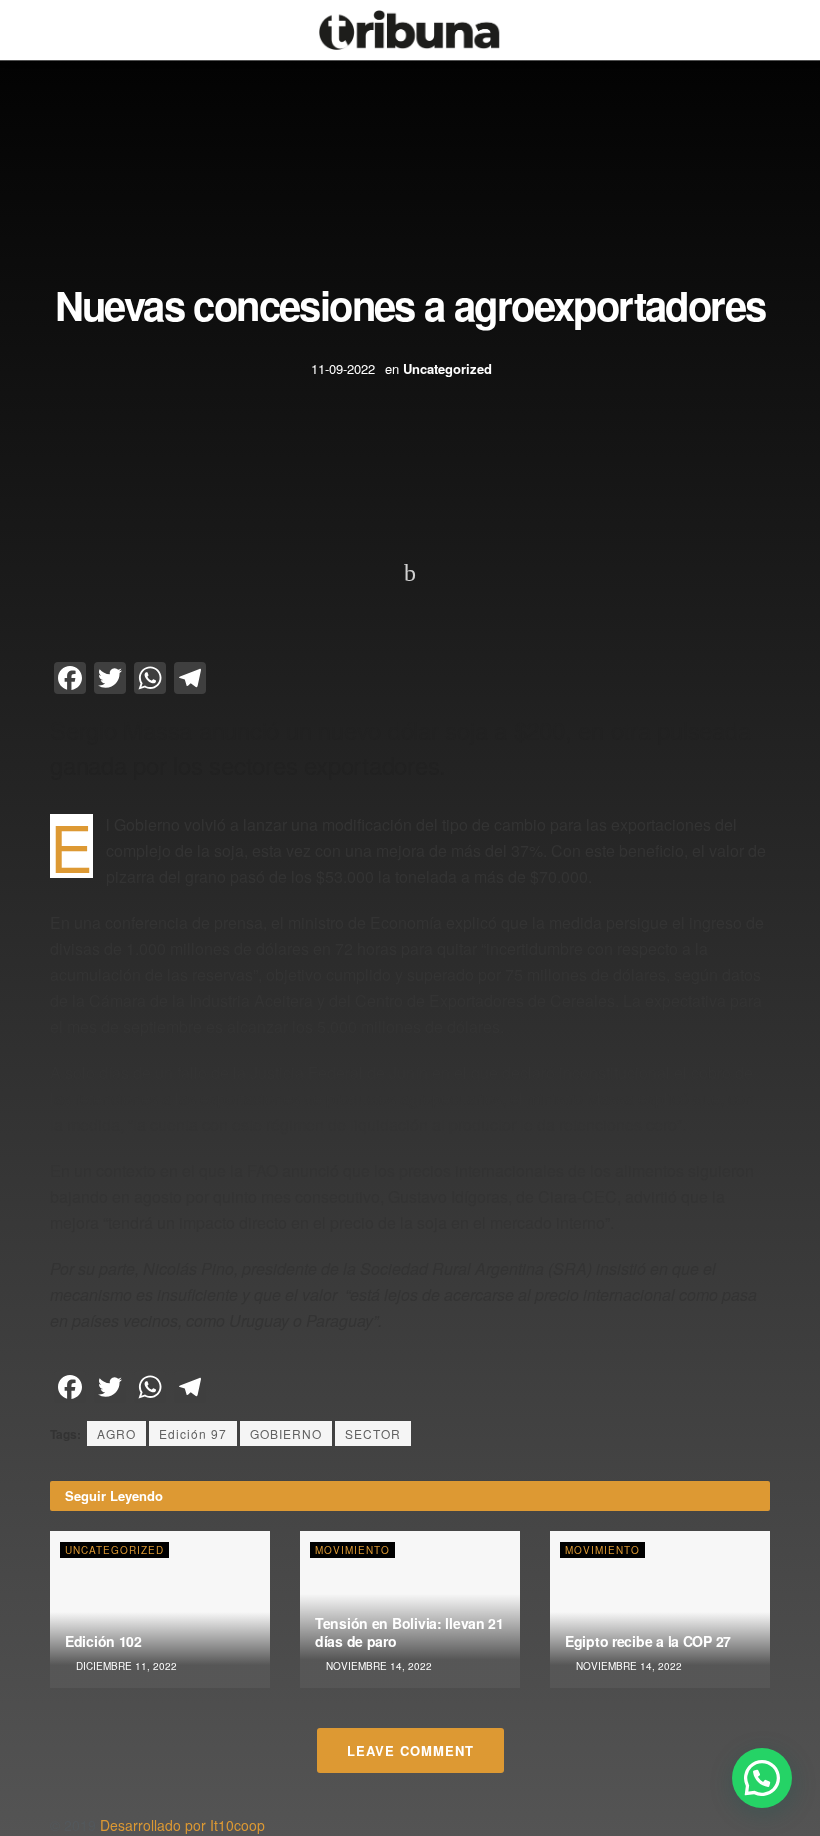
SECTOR (373, 1433)
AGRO (116, 1433)
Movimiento (352, 1550)
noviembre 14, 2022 (377, 1666)
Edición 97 (193, 1433)
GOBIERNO (286, 1433)
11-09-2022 (343, 368)
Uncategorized (447, 368)
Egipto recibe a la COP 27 (648, 1641)
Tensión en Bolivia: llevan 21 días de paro (409, 1632)
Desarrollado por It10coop (182, 1825)
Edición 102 (103, 1641)
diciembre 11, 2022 (125, 1666)
